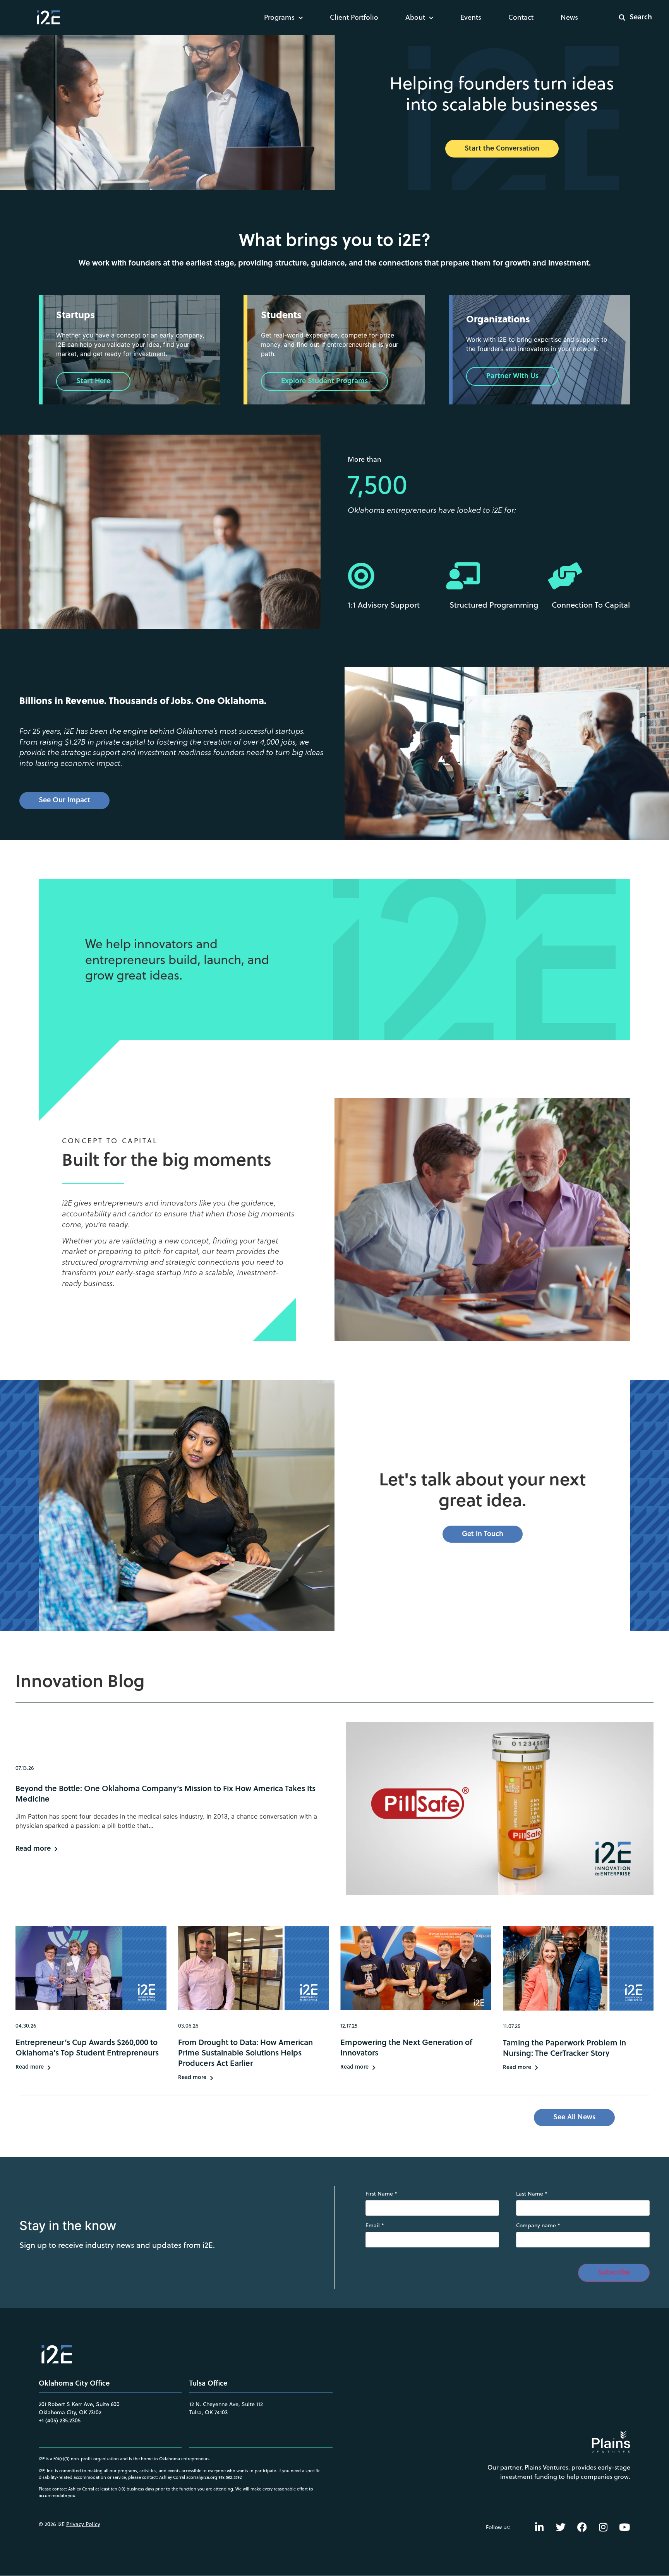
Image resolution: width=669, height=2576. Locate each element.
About (415, 17)
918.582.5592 (230, 2477)
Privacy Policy (83, 2524)
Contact (521, 17)
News (569, 17)
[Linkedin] (539, 2527)
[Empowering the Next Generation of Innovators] (416, 1968)
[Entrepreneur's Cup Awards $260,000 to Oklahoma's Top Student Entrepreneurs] (91, 1968)
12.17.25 (349, 2026)
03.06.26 (188, 2026)
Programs (279, 17)
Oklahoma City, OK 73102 (70, 2412)
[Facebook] (582, 2527)
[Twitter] (561, 2527)
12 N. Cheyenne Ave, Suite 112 (226, 2404)
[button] (630, 17)
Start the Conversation (502, 148)
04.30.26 (26, 2026)
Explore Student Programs (324, 380)
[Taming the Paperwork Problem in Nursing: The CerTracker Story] (578, 1968)
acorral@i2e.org (202, 2477)
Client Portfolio (354, 17)
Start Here (93, 380)
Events (471, 17)
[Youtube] (624, 2527)
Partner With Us (512, 375)
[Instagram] (603, 2527)
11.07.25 (512, 2026)
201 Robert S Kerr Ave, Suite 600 (79, 2404)
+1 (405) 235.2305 (60, 2420)
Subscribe (614, 2272)
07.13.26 (25, 1768)
